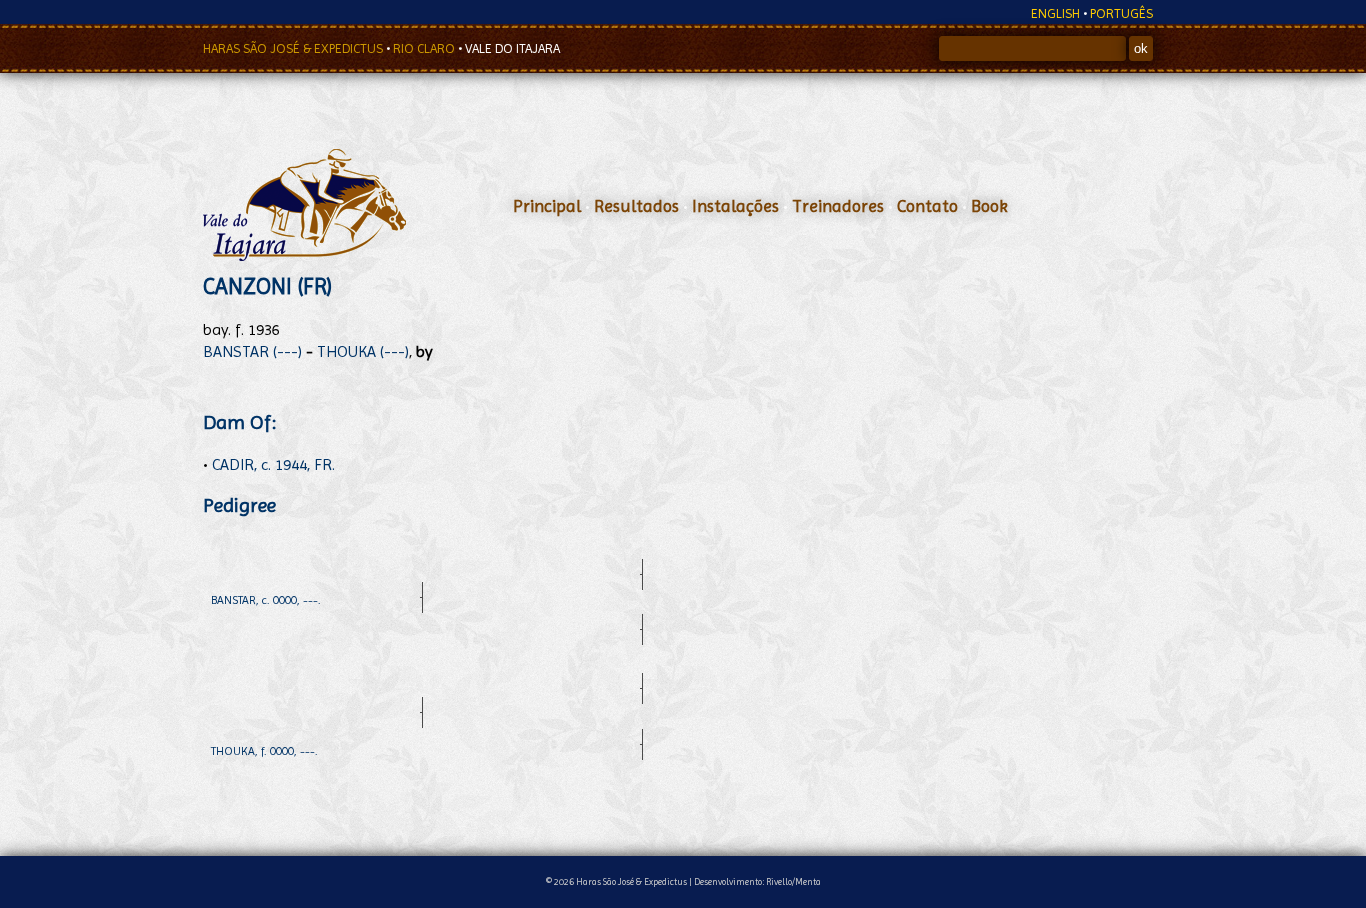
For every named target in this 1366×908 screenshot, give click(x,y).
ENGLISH (1055, 13)
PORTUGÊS (1121, 13)
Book (989, 206)
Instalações (735, 206)
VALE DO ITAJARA (512, 48)
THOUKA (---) (363, 351)
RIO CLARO (425, 48)
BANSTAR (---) (252, 351)
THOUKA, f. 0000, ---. (264, 751)
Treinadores (838, 206)
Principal (547, 206)
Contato (927, 206)
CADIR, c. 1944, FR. (273, 464)
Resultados (636, 206)
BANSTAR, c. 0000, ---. (266, 600)
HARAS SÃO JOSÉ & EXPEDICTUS (294, 48)
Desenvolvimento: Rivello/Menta (757, 881)
